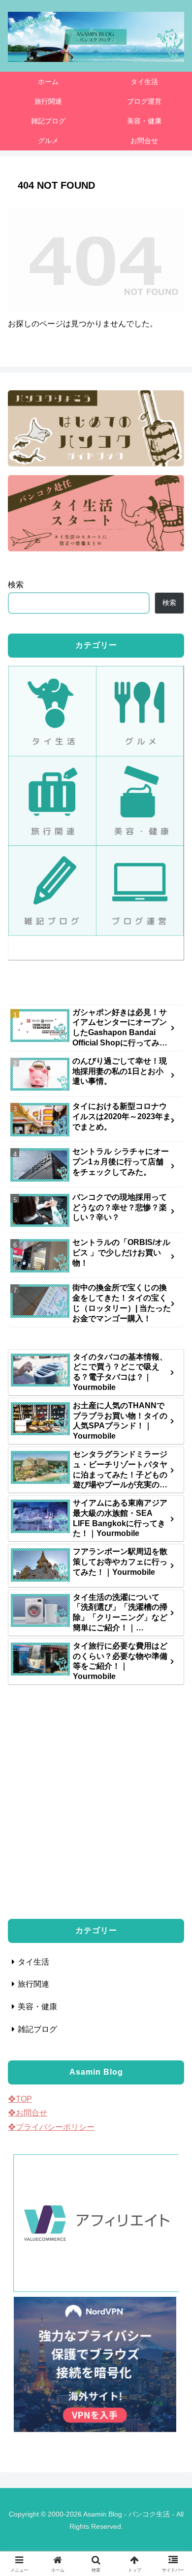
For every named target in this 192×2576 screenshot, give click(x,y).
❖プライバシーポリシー (51, 2127)
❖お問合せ (28, 2113)
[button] (173, 1795)
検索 (16, 585)
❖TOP (20, 2099)
